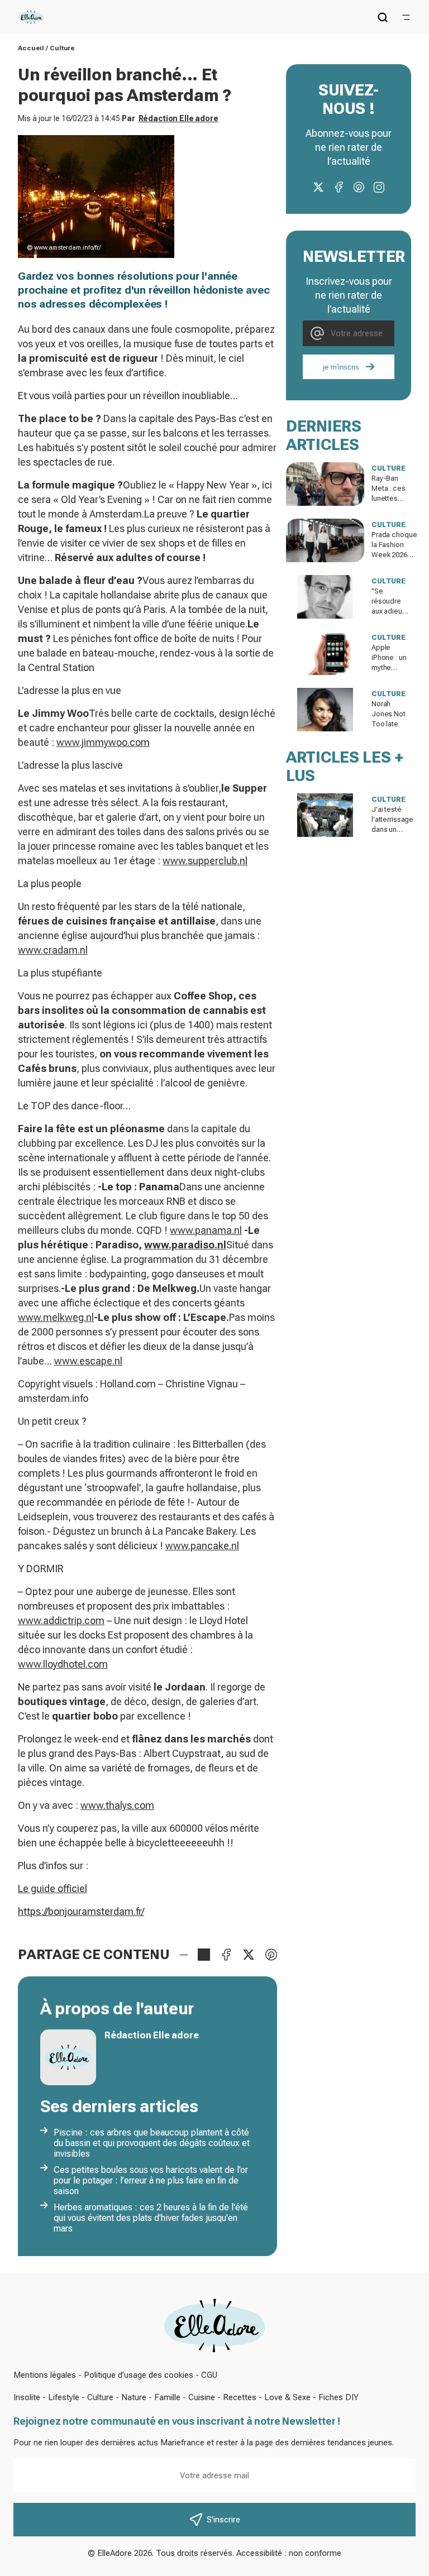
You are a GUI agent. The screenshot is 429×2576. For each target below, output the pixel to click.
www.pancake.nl (202, 1546)
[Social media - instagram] (379, 187)
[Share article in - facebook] (226, 1955)
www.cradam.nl (53, 950)
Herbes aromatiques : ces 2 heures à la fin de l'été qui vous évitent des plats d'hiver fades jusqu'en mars (151, 2218)
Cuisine (202, 2397)
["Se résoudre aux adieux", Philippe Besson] (325, 597)
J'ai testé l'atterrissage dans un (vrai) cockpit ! (392, 829)
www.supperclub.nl (205, 861)
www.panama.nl (206, 1230)
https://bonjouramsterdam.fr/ (81, 1911)
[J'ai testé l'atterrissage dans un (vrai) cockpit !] (325, 815)
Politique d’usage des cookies (139, 2375)
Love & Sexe (287, 2397)
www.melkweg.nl (56, 1317)
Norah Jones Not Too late (389, 714)
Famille (167, 2397)
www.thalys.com (117, 1805)
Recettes (240, 2397)
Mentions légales (45, 2375)
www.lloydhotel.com (63, 1664)
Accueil (31, 48)
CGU (209, 2375)
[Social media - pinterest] (359, 187)
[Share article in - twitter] (249, 1955)
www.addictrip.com (61, 1620)
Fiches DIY (339, 2397)
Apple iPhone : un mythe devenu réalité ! (389, 667)
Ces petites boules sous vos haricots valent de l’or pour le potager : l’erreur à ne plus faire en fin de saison (151, 2180)
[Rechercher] (383, 17)
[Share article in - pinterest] (271, 1955)
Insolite (27, 2397)
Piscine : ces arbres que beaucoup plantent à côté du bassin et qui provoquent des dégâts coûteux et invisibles (152, 2143)
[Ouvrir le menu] (406, 17)
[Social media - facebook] (339, 187)
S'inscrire (223, 2520)
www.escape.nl (88, 1361)
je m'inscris (341, 367)
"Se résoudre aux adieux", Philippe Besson (391, 611)
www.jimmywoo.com (103, 742)
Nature (134, 2397)
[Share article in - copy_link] (204, 1955)
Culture (62, 48)
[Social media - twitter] (318, 187)
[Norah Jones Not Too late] (325, 710)
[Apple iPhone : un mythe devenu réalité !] (325, 653)
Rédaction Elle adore (178, 118)
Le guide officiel (53, 1888)
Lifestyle (64, 2397)
